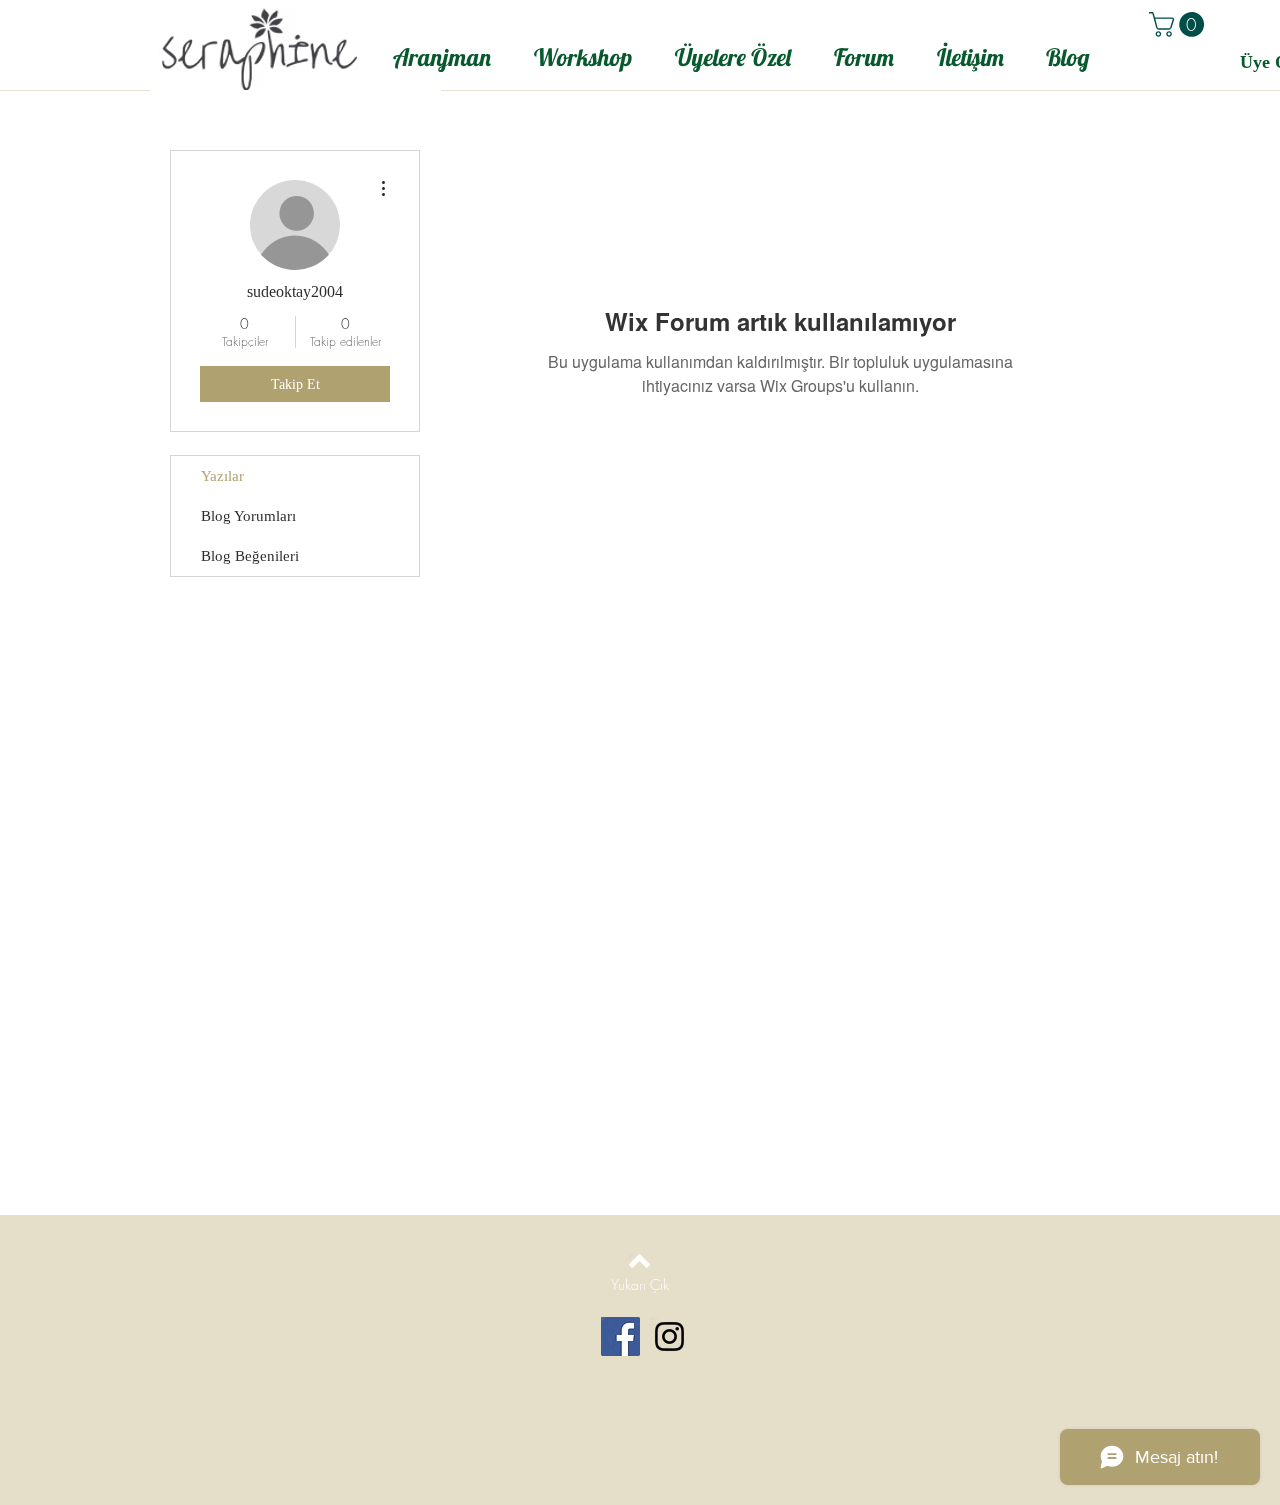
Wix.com (810, 1389)
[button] (1179, 24)
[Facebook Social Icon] (620, 1336)
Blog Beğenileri (250, 556)
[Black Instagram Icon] (669, 1336)
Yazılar (222, 476)
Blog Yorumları (248, 516)
